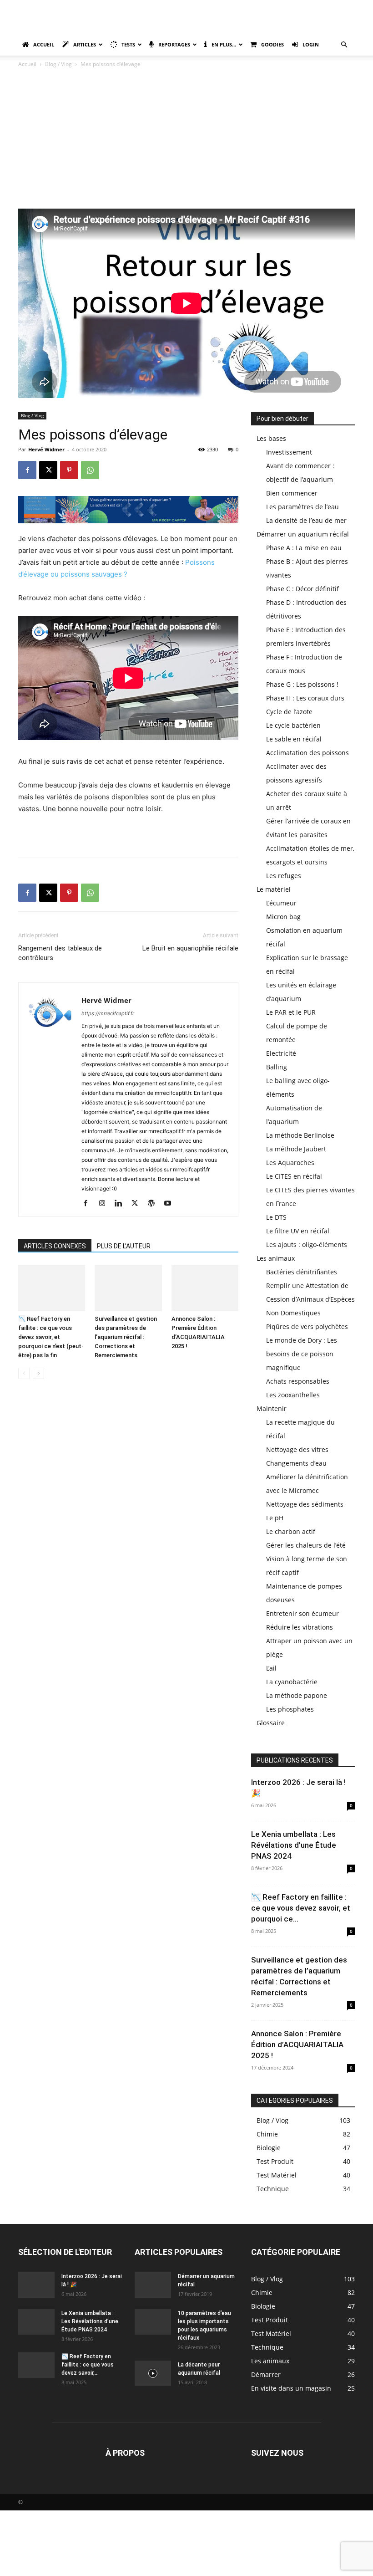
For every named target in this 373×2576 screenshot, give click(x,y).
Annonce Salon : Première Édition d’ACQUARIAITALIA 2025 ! (297, 2044)
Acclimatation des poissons (307, 753)
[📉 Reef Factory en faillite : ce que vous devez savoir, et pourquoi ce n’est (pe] (52, 1288)
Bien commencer (292, 493)
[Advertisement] (186, 140)
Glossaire (271, 1723)
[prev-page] (24, 1373)
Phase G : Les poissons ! (302, 684)
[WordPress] (154, 1204)
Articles (85, 44)
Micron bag (283, 917)
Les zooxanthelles (293, 1395)
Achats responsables (298, 1381)
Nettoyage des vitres (297, 1449)
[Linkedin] (122, 1204)
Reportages (174, 44)
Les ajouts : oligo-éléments (307, 1245)
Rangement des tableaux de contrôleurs (60, 953)
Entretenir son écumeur (302, 1613)
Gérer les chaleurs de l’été (306, 1545)
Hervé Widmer (46, 449)
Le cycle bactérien (293, 725)
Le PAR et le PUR (291, 1012)
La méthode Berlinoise (300, 1135)
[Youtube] (171, 1204)
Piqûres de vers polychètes (307, 1326)
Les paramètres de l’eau (302, 507)
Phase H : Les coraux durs (305, 698)
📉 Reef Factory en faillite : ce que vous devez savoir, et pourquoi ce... (301, 1908)
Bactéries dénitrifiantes (302, 1272)
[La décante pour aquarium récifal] (153, 2373)
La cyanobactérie (292, 1682)
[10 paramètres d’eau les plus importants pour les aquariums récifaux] (153, 2322)
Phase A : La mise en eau (304, 548)
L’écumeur (281, 903)
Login (311, 44)
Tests (128, 44)
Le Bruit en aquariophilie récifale (190, 948)
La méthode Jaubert (296, 1149)
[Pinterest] (69, 470)
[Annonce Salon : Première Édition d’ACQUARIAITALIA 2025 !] (205, 1288)
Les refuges (284, 876)
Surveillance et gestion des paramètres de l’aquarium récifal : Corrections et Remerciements (126, 1337)
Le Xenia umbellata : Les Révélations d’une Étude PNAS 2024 (294, 1845)
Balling (277, 1067)
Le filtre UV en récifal (298, 1231)
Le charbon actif (291, 1531)
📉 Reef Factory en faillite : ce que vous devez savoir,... (88, 2365)
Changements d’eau (296, 1463)
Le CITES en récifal (294, 1176)
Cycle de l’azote (289, 712)
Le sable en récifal (294, 739)
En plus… (224, 44)
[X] (48, 470)
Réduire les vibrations (300, 1627)
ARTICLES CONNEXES (55, 1246)
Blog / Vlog (58, 64)
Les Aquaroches (290, 1163)
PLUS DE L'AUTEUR (124, 1246)
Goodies (272, 44)
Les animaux (276, 1258)
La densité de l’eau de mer (306, 520)
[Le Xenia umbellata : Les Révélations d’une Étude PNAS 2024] (36, 2322)
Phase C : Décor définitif (302, 589)
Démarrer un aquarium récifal (303, 534)
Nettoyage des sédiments (305, 1504)
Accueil (44, 44)
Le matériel (274, 889)
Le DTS (276, 1217)
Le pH (275, 1518)
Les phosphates (290, 1709)
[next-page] (38, 1373)
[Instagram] (105, 1204)
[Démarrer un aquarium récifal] (153, 2285)
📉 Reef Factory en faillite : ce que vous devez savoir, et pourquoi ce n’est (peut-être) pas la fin (51, 1337)
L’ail (271, 1668)
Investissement (289, 452)
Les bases (271, 438)
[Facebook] (27, 470)
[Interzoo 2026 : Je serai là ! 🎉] (36, 2285)
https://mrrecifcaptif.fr (108, 1013)
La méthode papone (297, 1695)
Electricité (281, 1053)
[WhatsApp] (90, 470)
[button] (344, 45)
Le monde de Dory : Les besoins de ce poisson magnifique (302, 1354)
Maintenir (272, 1408)
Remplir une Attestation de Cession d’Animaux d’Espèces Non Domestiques (310, 1299)
